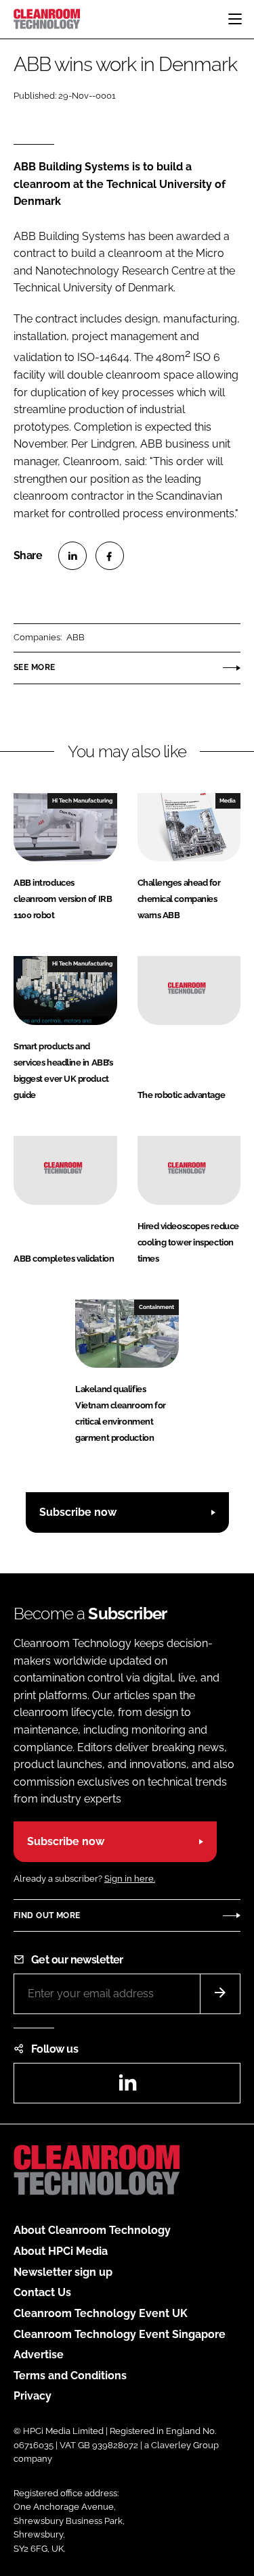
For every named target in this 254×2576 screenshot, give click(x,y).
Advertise (39, 2355)
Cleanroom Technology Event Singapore (120, 2334)
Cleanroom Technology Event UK (101, 2313)
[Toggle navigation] (235, 19)
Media (228, 801)
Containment (156, 1307)
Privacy (33, 2396)
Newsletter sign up (63, 2272)
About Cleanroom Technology (92, 2230)
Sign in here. (130, 1879)
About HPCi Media (61, 2251)
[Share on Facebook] (110, 556)
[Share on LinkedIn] (72, 556)
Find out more (47, 1915)
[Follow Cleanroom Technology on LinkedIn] (127, 2087)
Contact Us (42, 2292)
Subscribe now (78, 1512)
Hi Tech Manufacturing (82, 801)
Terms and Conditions (70, 2376)
